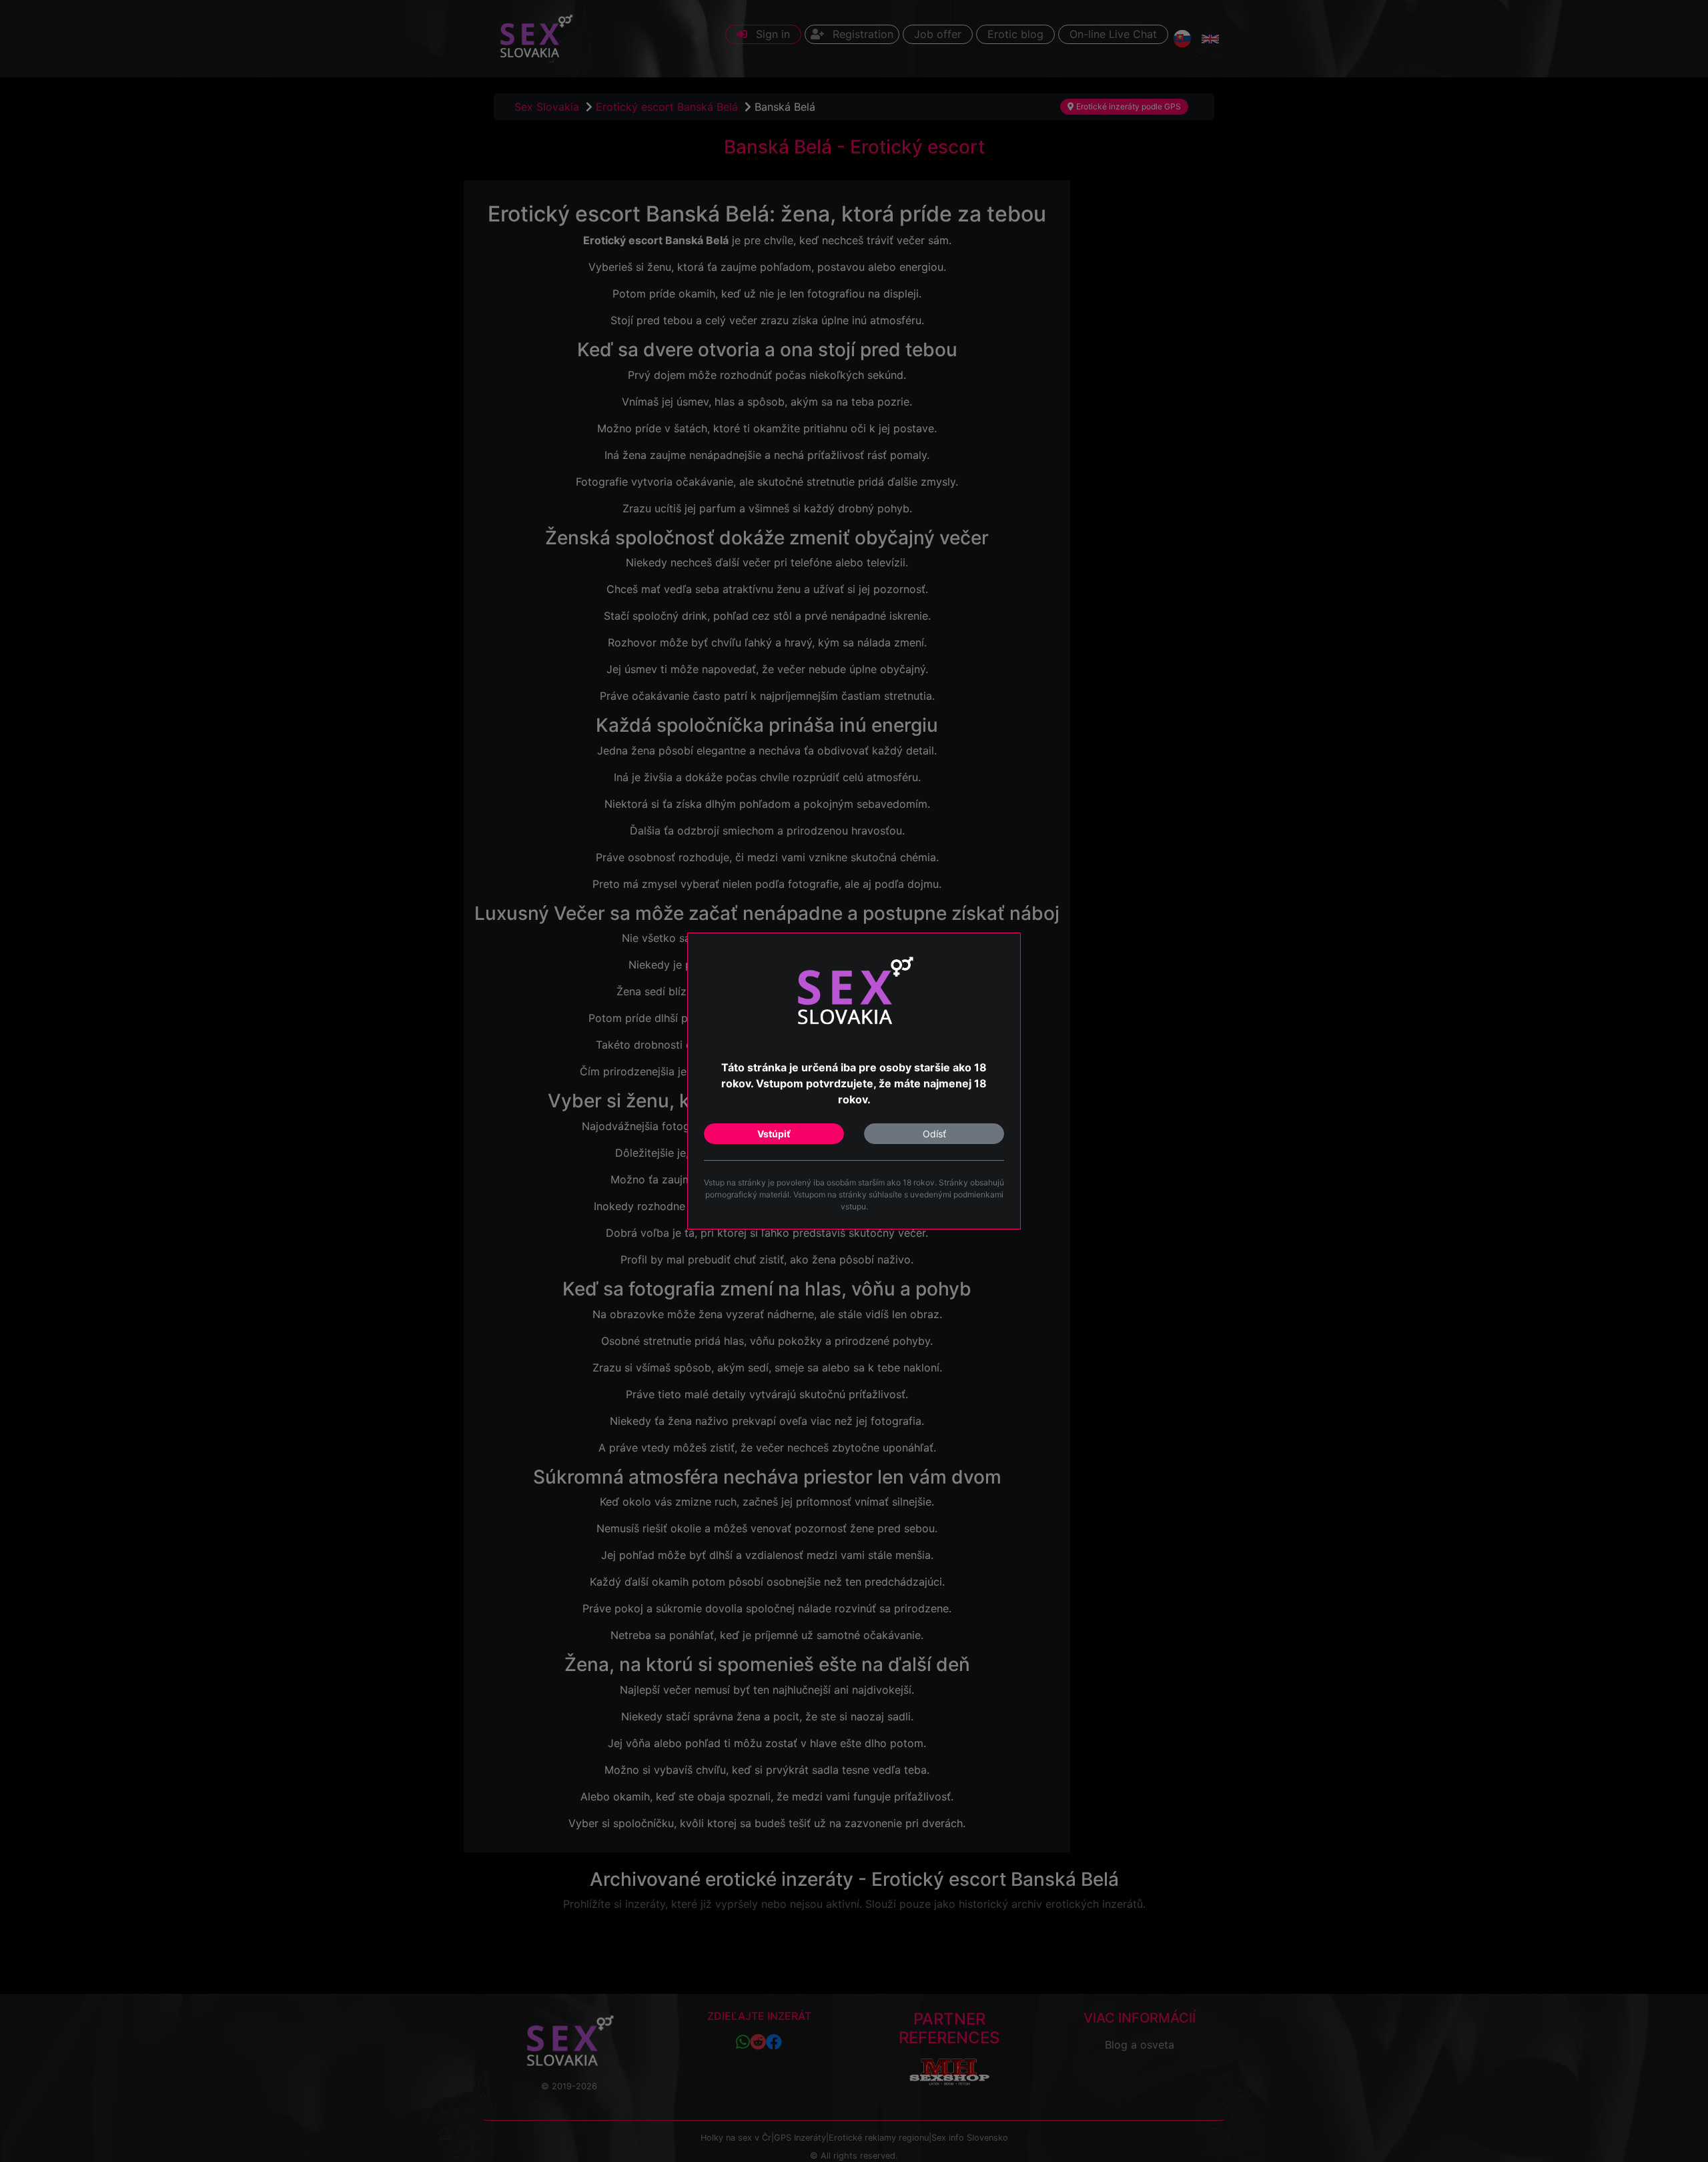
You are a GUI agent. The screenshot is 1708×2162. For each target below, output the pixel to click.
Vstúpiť (774, 1134)
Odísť (934, 1134)
